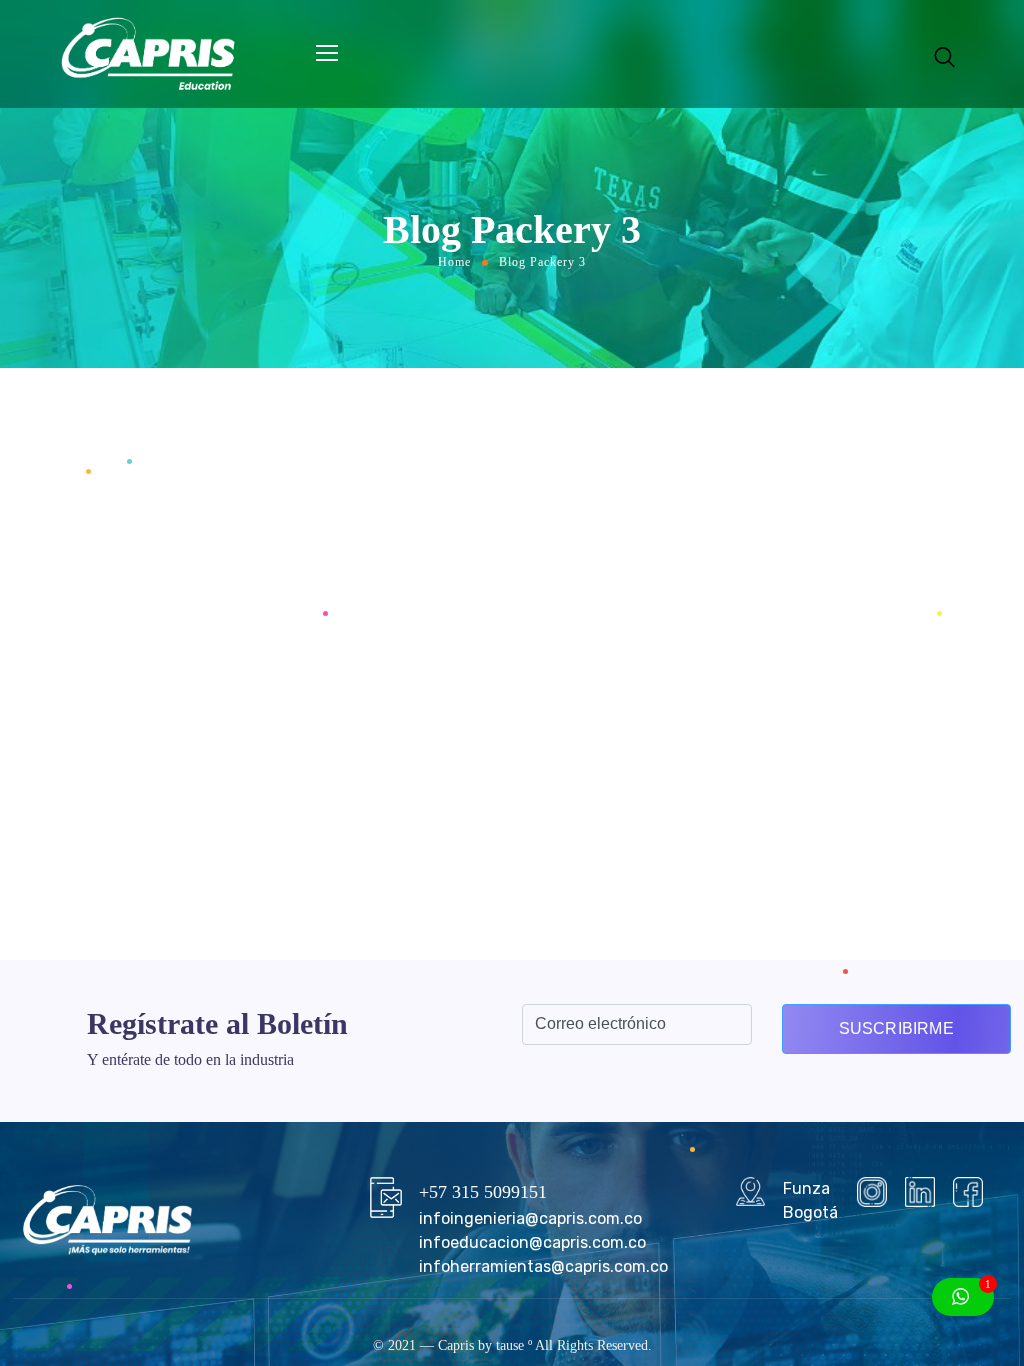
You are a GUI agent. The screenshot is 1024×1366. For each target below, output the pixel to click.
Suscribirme (896, 1028)
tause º (514, 1345)
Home (454, 262)
